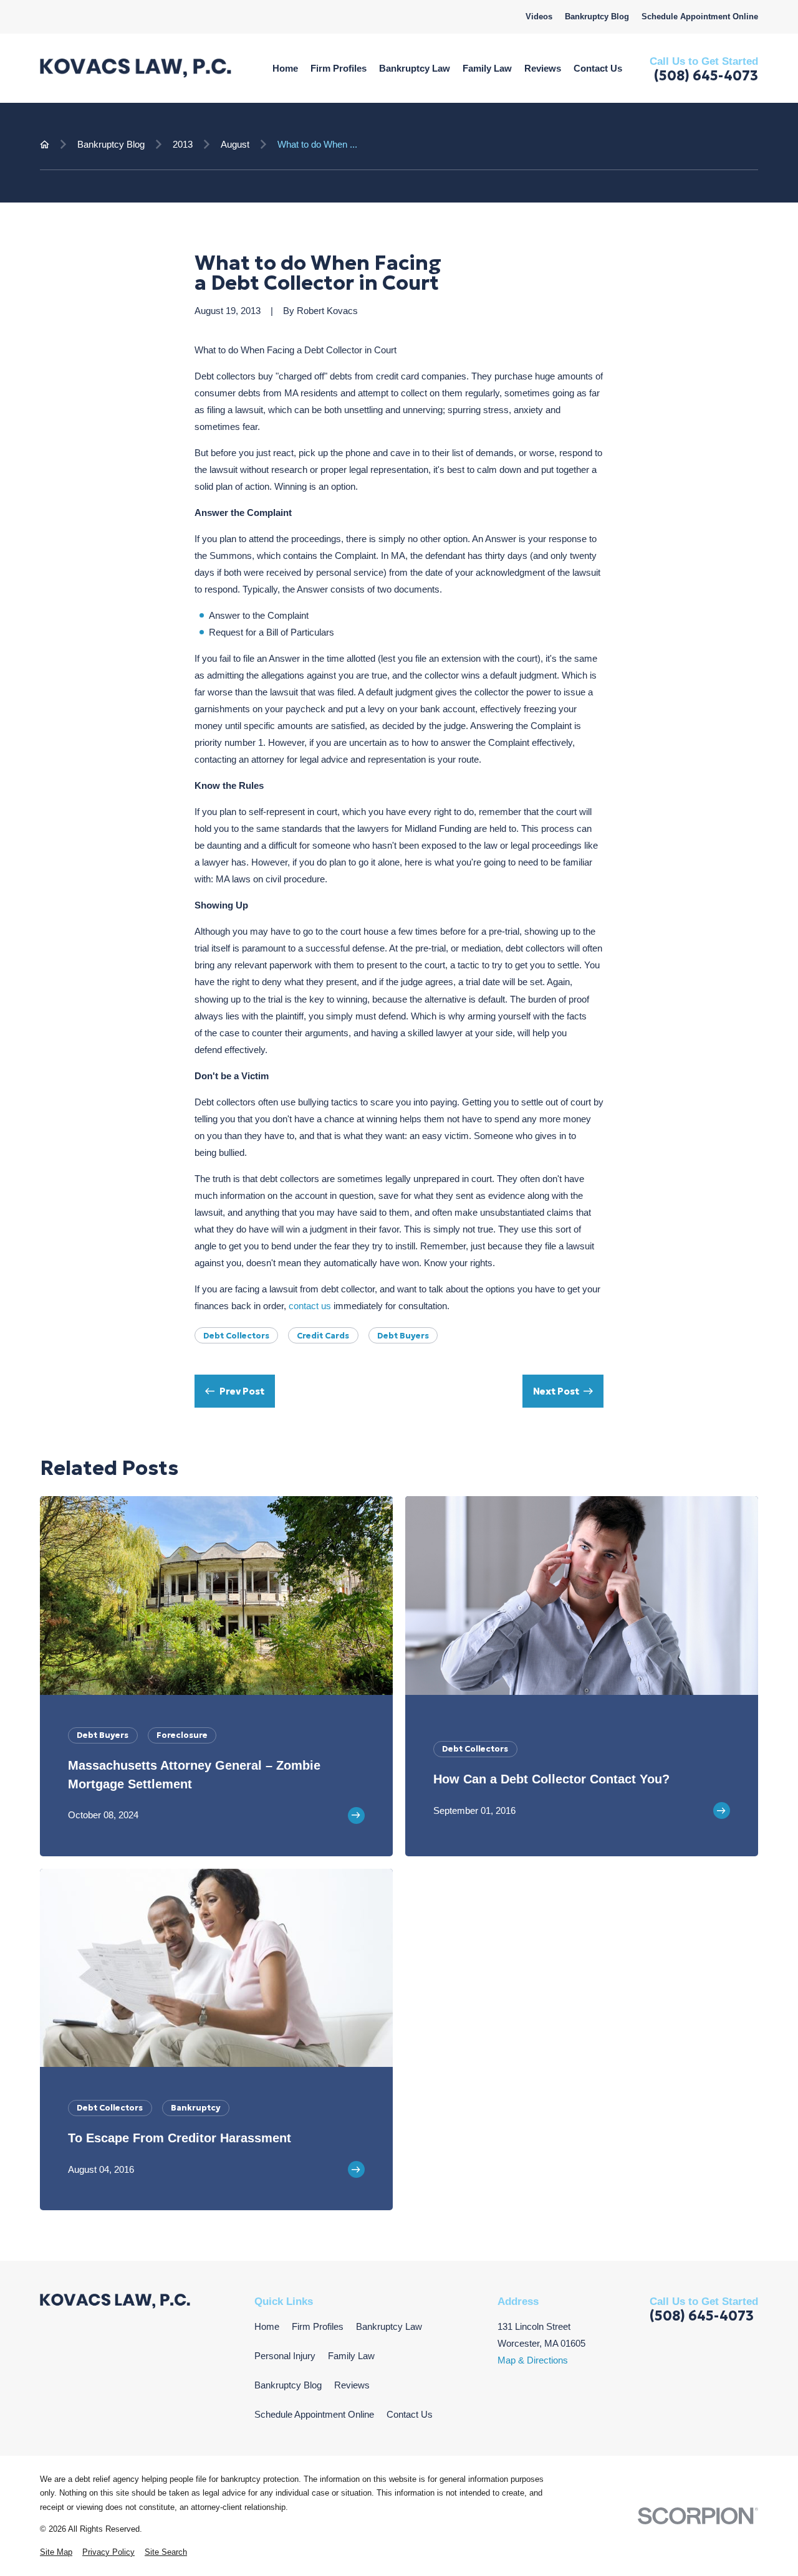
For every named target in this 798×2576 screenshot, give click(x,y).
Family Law (351, 2356)
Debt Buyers (403, 1336)
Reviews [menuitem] (543, 68)
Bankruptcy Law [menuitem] (415, 68)
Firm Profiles (318, 2326)
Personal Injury (285, 2356)
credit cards (323, 1336)
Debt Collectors (236, 1336)
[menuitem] (56, 2553)
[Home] (136, 68)
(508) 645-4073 (706, 76)
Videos (539, 17)
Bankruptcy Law (389, 2326)
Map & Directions (533, 2360)
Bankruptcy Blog (597, 17)
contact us (310, 1306)
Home (267, 2326)
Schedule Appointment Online (700, 17)
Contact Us (410, 2414)
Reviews (352, 2385)
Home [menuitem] (285, 68)
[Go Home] (45, 144)
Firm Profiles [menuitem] (339, 68)
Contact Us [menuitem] (598, 68)
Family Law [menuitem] (487, 68)
